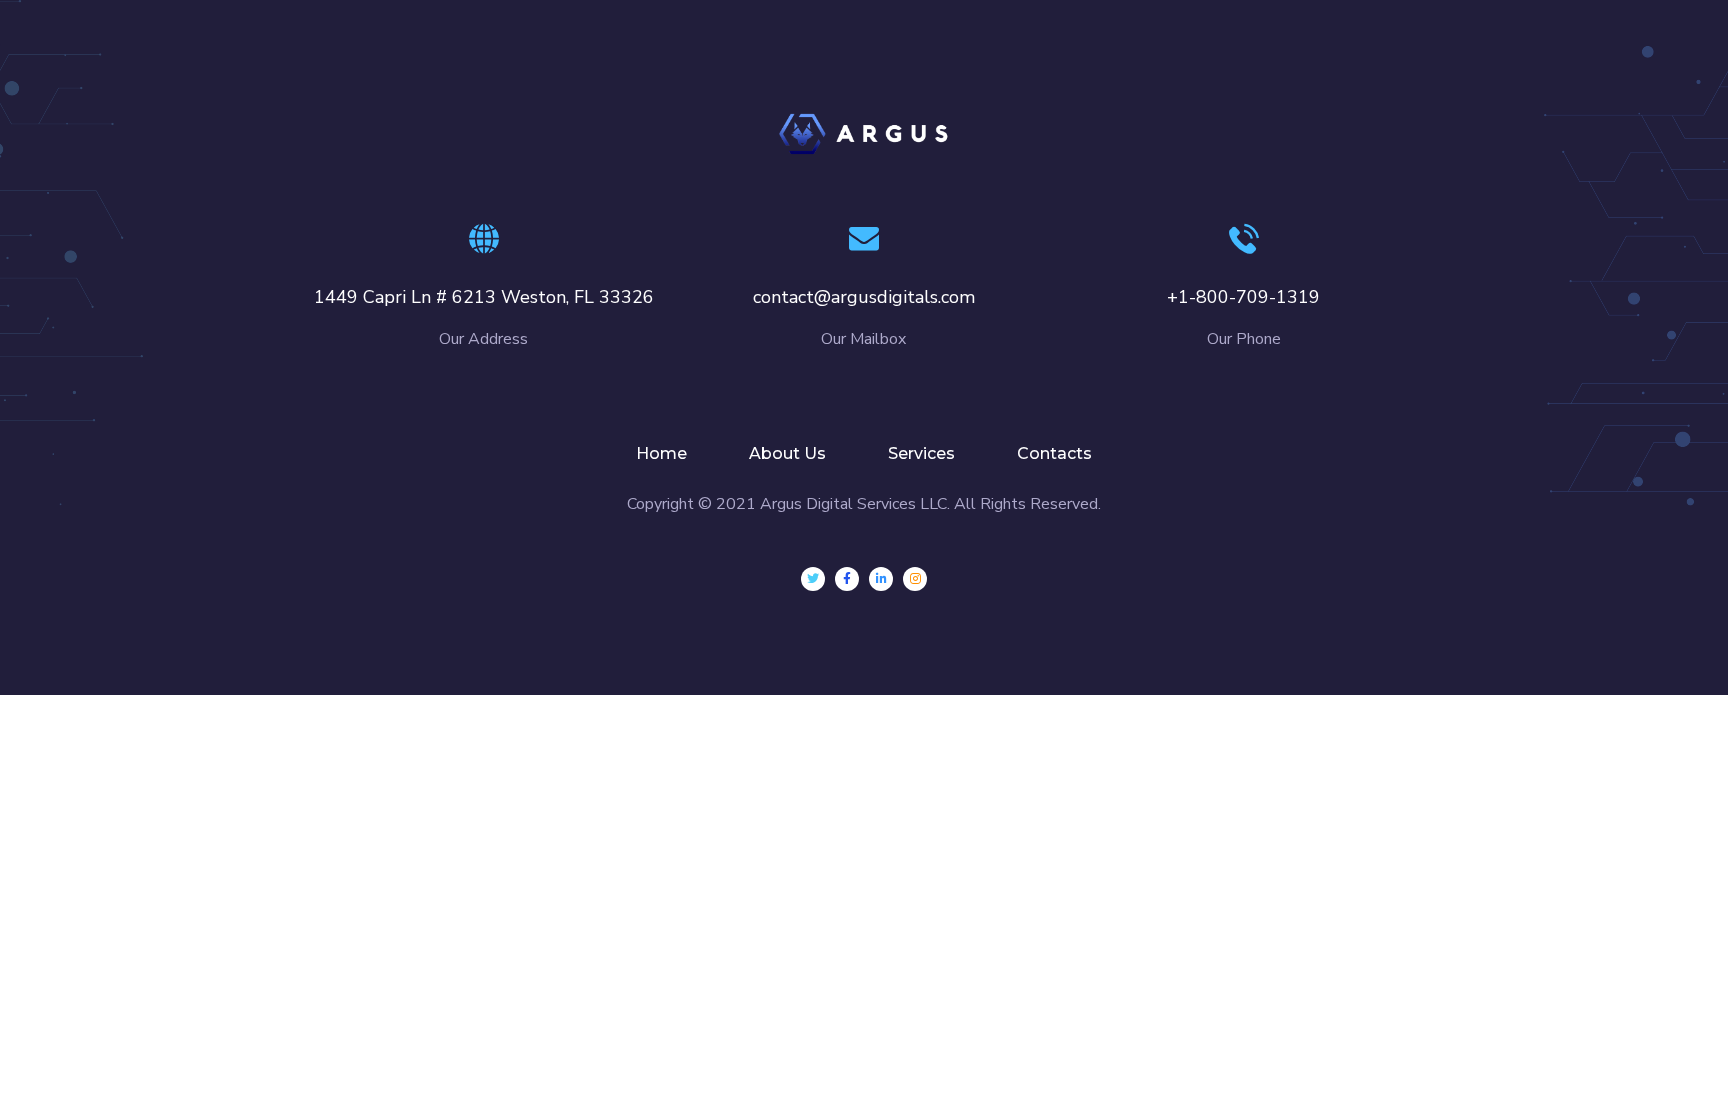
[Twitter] (813, 579)
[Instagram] (915, 579)
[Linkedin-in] (881, 579)
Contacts (1054, 453)
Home (661, 453)
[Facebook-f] (847, 579)
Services (921, 453)
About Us (787, 453)
